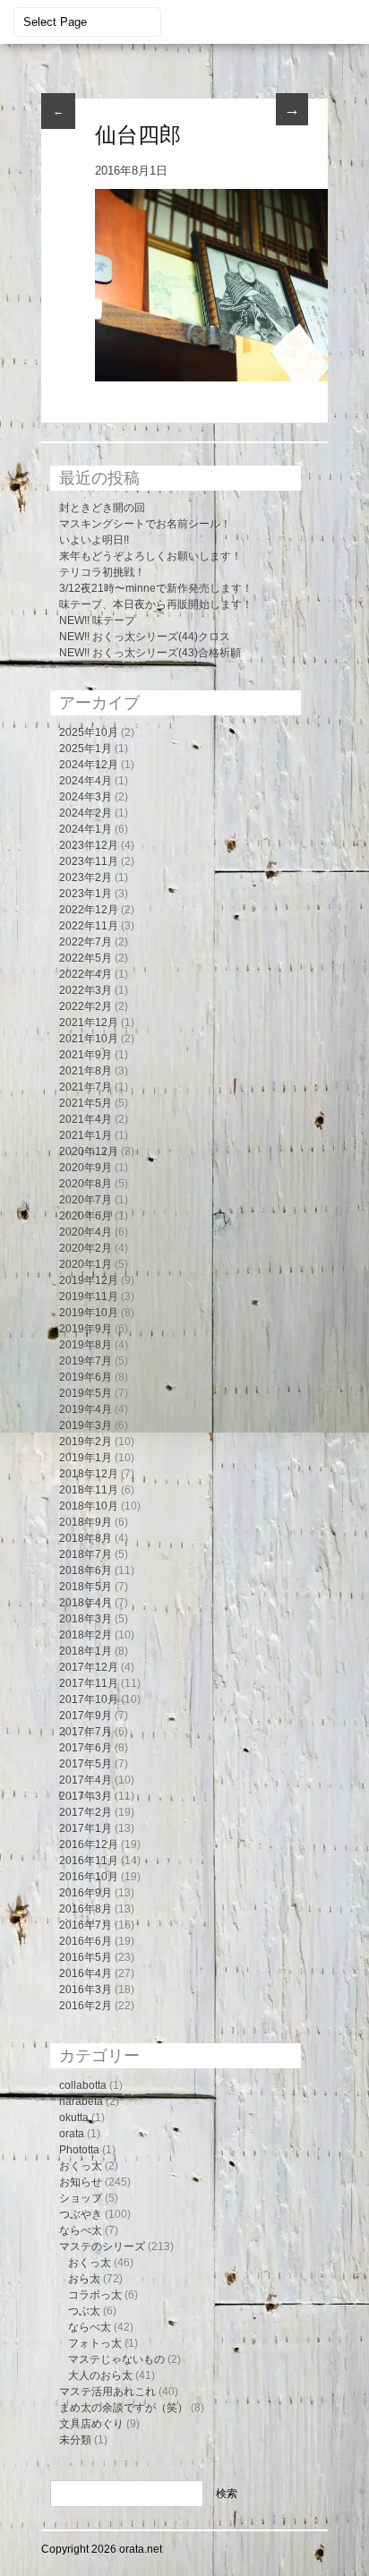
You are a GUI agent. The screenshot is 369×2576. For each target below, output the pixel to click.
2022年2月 (86, 1006)
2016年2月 (86, 2006)
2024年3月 (86, 797)
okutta (74, 2118)
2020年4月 (86, 1232)
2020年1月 (86, 1264)
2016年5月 (86, 1957)
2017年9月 (86, 1716)
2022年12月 (89, 910)
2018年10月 (89, 1506)
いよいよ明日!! (94, 540)
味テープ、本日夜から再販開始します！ (156, 604)
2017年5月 (86, 1764)
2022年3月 (86, 990)
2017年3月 (86, 1796)
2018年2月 (86, 1635)
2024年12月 (89, 765)
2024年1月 (86, 829)
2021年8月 (86, 1071)
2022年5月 (86, 958)
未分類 (75, 2440)
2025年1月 (86, 749)
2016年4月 (86, 1973)
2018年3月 (86, 1619)
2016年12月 (89, 1844)
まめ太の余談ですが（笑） (124, 2408)
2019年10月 (89, 1313)
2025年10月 (89, 732)
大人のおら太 (100, 2375)
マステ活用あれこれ (107, 2392)
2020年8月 (86, 1184)
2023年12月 (89, 845)
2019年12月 (89, 1280)
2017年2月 (86, 1812)
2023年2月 (86, 877)
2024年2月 (86, 813)
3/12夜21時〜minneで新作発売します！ (156, 588)
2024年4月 (86, 781)
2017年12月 (89, 1667)
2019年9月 (86, 1329)
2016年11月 (89, 1861)
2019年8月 (86, 1345)
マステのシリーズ (102, 2247)
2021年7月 (86, 1087)
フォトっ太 (95, 2343)
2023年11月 (89, 861)
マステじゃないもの (116, 2359)
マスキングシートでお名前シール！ (145, 524)
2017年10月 (89, 1699)
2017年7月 (86, 1732)
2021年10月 (89, 1039)
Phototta (79, 2150)
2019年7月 (86, 1361)
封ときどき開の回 (102, 508)
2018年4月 (86, 1603)
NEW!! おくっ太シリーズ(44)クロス (145, 637)
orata (72, 2134)
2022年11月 (89, 926)
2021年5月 (86, 1103)
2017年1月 (86, 1828)
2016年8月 (86, 1909)
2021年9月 (86, 1055)
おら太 (84, 2279)
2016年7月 (86, 1925)
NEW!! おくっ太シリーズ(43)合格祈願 (150, 653)
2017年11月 (89, 1683)
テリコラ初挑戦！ (102, 572)
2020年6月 (86, 1216)
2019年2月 (86, 1442)
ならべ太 (81, 2230)
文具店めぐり (91, 2424)
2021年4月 (86, 1119)
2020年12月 (89, 1151)
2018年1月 (86, 1651)
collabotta (83, 2085)
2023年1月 (86, 894)
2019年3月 (86, 1425)
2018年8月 (86, 1538)
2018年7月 (86, 1554)
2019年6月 (86, 1377)
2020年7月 (86, 1200)
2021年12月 (89, 1023)
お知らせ (81, 2182)
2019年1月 (86, 1458)
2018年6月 (86, 1570)
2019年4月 (86, 1409)
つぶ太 (84, 2311)
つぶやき (81, 2214)
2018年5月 (86, 1587)
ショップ (81, 2198)
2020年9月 (86, 1168)
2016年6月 (86, 1941)
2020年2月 (86, 1248)
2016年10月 (89, 1877)
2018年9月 (86, 1522)
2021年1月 (86, 1135)
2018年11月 (89, 1490)
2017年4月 (86, 1780)
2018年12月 (89, 1474)
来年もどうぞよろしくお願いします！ (150, 556)
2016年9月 (86, 1893)
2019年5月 (86, 1393)
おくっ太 (81, 2166)
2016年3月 (86, 1990)
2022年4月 (86, 974)
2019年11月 (89, 1297)
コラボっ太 (95, 2295)
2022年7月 (86, 942)
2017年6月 (86, 1748)
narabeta (81, 2101)
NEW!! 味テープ (97, 620)
